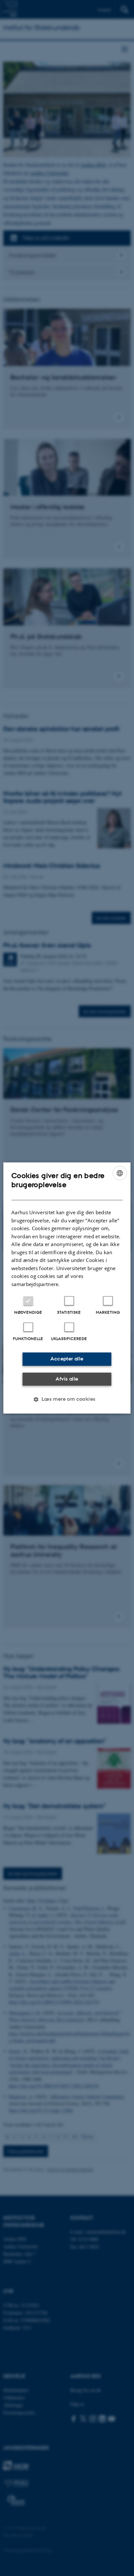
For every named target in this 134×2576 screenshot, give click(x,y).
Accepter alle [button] (67, 1359)
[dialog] (67, 1288)
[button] (67, 1399)
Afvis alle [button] (67, 1379)
